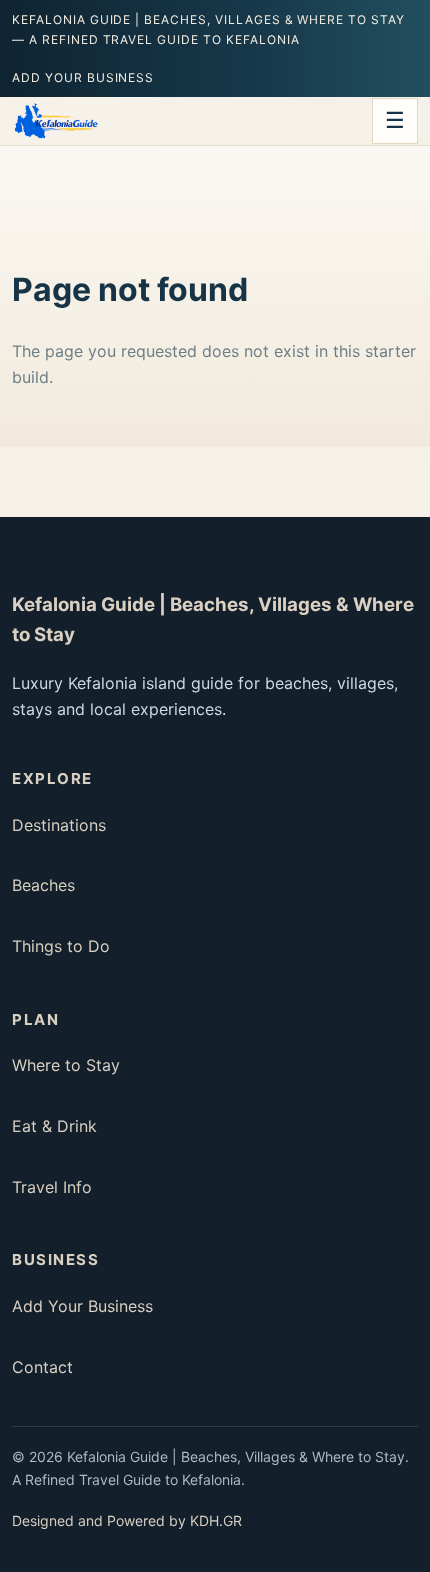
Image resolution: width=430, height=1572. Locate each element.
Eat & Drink (54, 1126)
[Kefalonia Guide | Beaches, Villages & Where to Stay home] (55, 121)
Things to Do (61, 946)
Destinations (59, 825)
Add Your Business (83, 77)
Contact (42, 1367)
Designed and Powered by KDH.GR (127, 1520)
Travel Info (52, 1187)
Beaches (43, 885)
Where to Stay (66, 1065)
